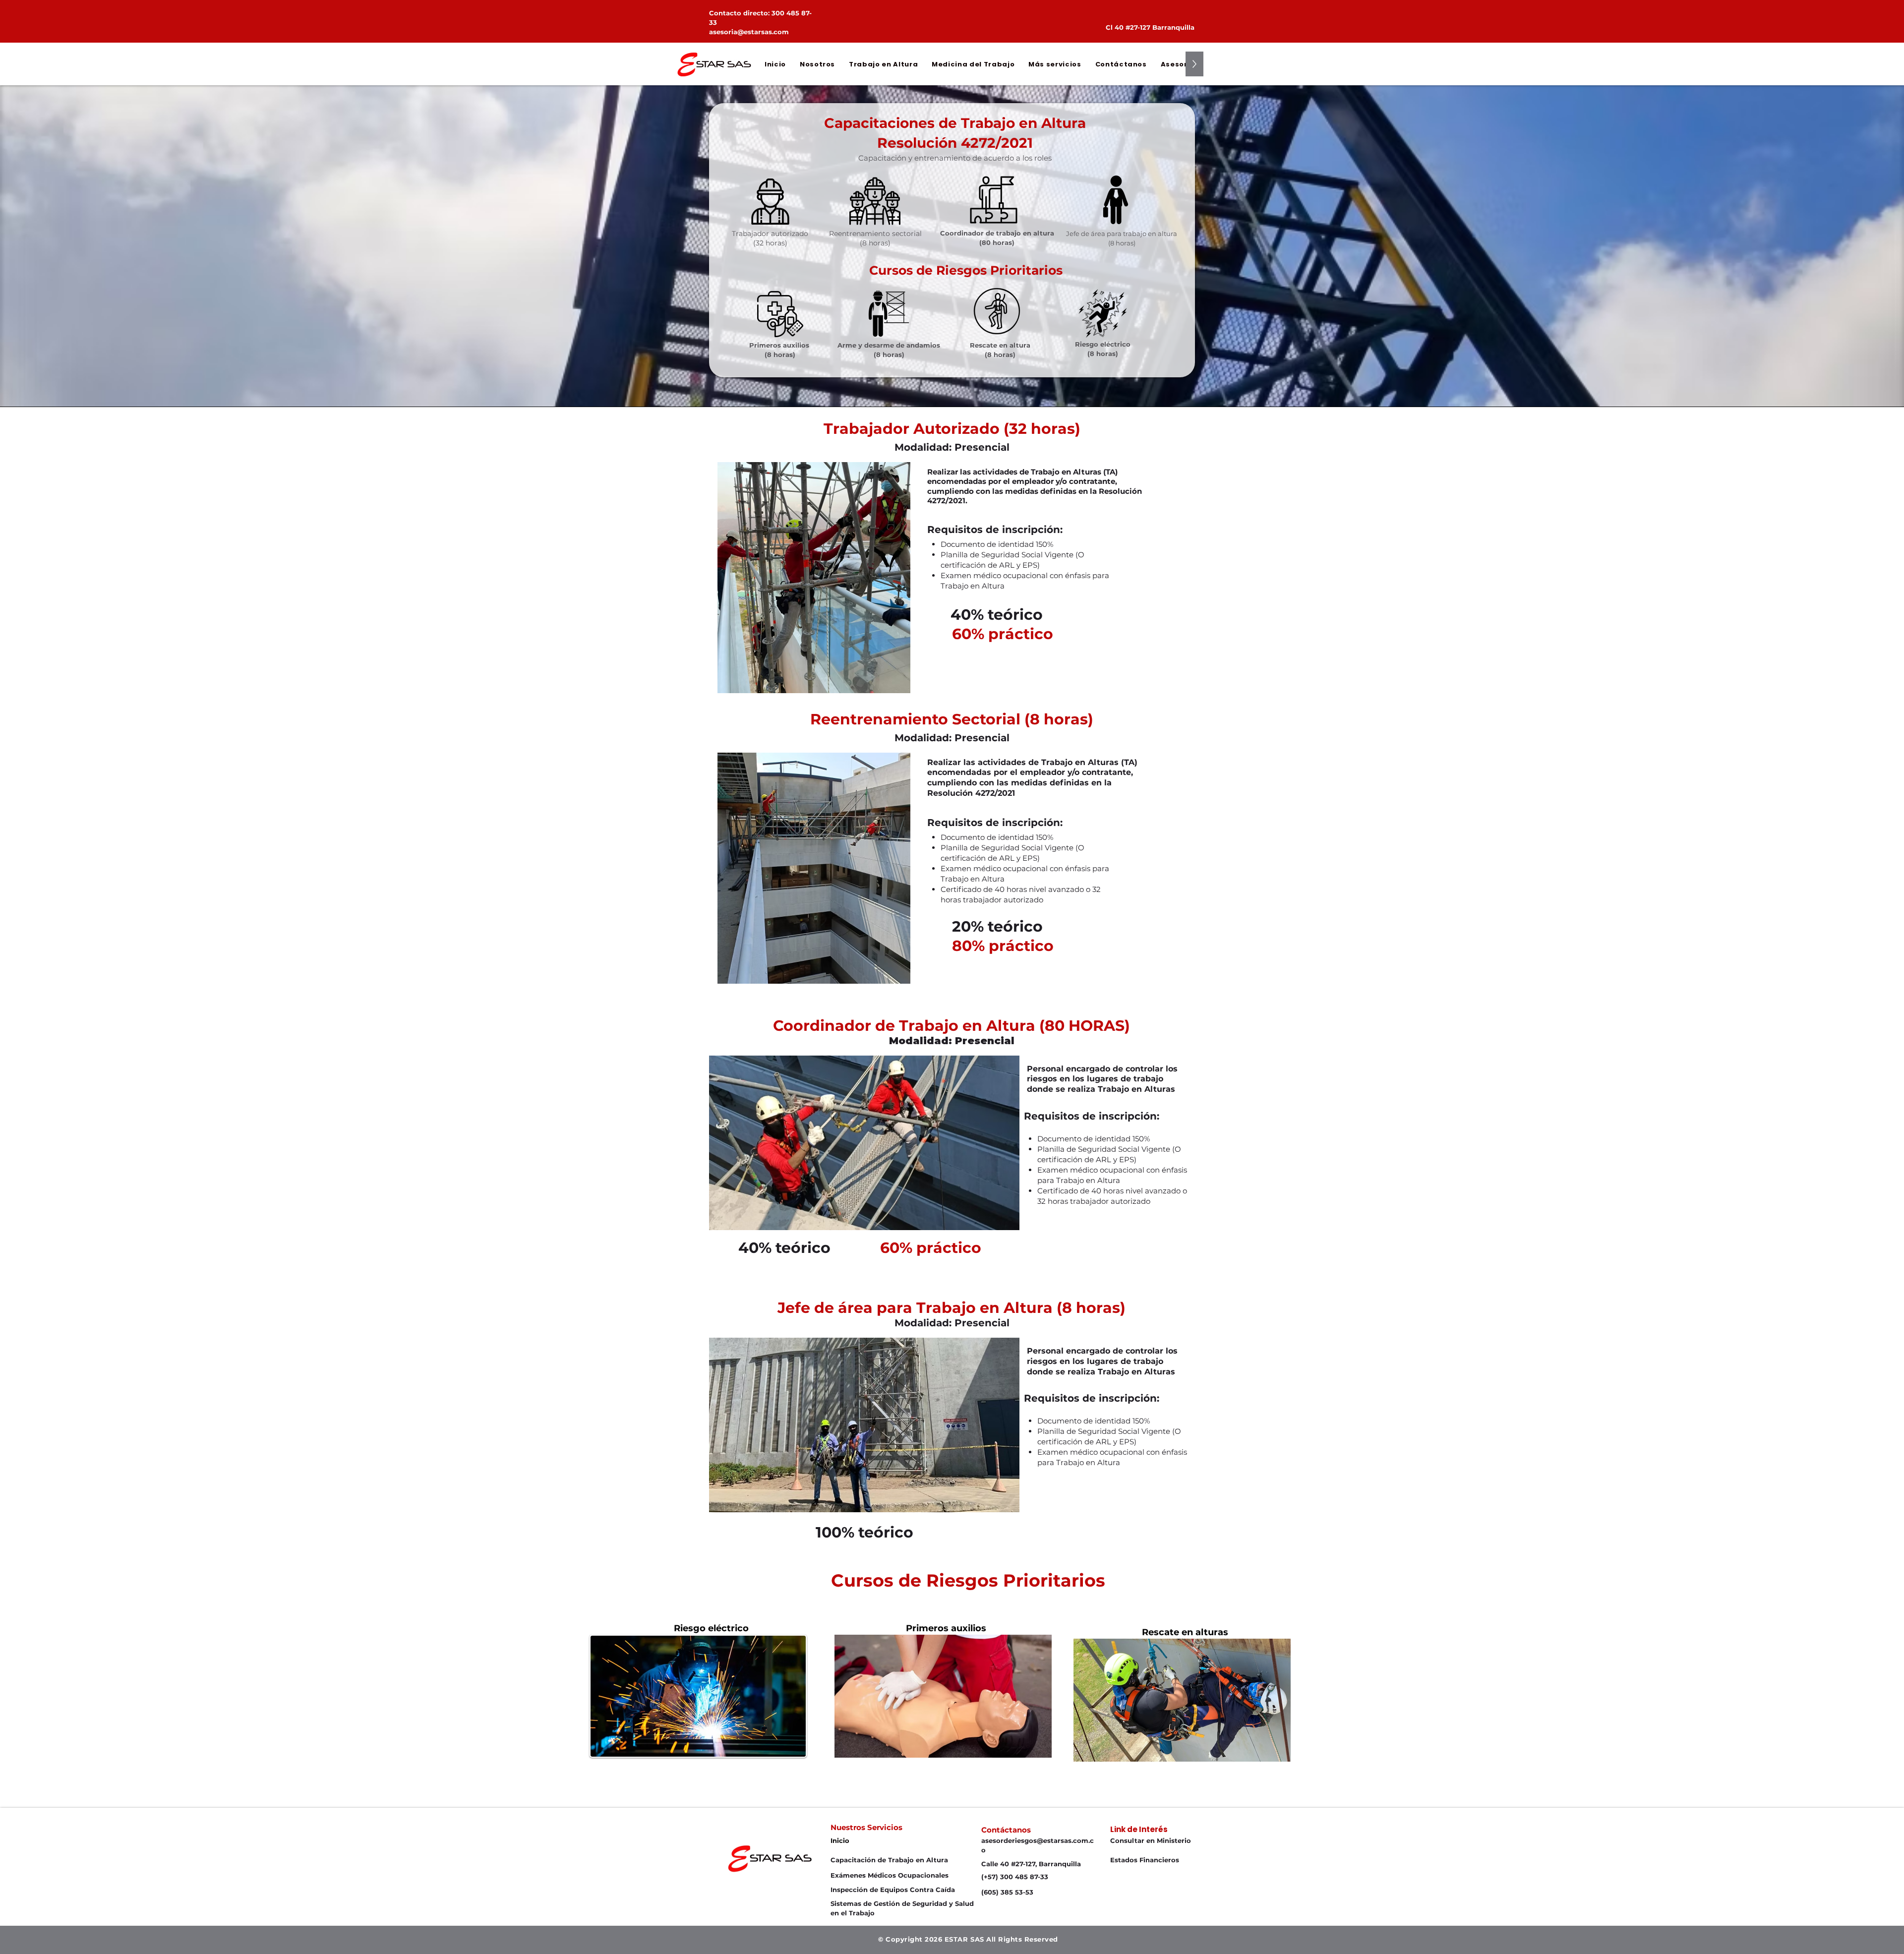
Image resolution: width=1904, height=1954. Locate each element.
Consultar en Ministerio (1151, 1840)
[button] (817, 64)
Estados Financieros (1145, 1860)
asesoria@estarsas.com (749, 32)
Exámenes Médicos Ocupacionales (890, 1875)
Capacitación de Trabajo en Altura (889, 1860)
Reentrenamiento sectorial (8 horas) (875, 238)
